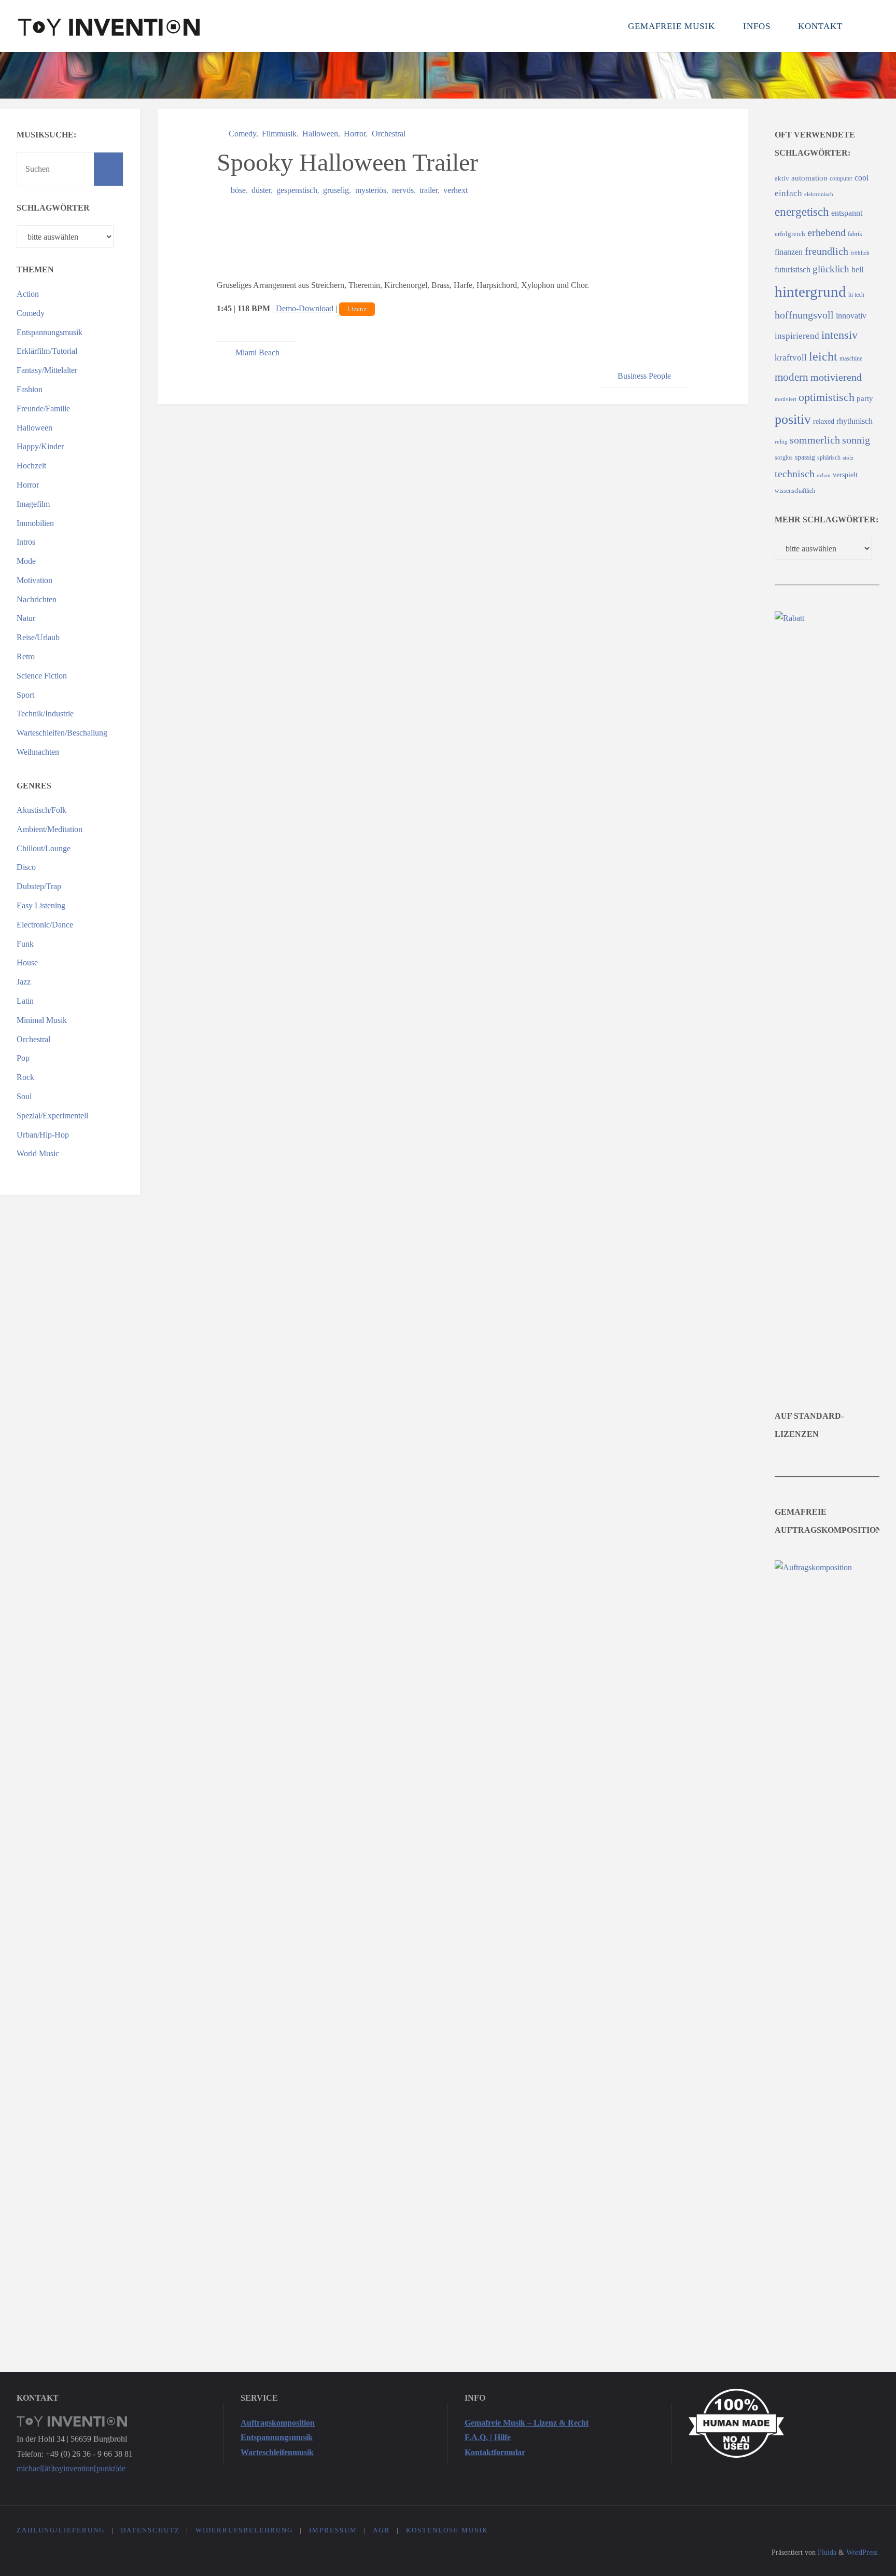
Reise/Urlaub (38, 637)
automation (809, 178)
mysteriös (370, 190)
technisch (795, 474)
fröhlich (860, 253)
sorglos (784, 458)
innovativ (851, 316)
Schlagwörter (53, 208)
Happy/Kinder (40, 446)
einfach (788, 193)
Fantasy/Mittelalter (47, 370)
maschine (851, 359)
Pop (23, 1058)
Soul (24, 1096)
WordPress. (863, 2552)
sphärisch (829, 458)
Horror (355, 134)
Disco (26, 867)
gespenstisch (297, 190)
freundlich (827, 251)
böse (238, 190)
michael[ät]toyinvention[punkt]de (71, 2468)
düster (261, 190)
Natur (26, 618)
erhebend (827, 232)
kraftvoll (791, 358)
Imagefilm (33, 504)
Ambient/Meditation (50, 829)
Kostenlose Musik (447, 2530)
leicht (823, 356)
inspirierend (797, 336)
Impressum (333, 2530)
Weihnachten (38, 752)
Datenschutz (150, 2530)
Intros (26, 542)
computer (841, 179)
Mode (26, 561)
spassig (805, 457)
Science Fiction (42, 676)
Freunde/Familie (43, 408)
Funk (25, 944)
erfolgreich (790, 234)
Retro (26, 656)
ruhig (781, 442)
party (865, 398)
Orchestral (388, 134)
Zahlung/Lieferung (61, 2530)
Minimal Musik (42, 1020)
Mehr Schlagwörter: (827, 520)
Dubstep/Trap (39, 886)
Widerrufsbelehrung (244, 2530)
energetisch (802, 212)
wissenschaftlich (795, 491)
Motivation (34, 580)
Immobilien (35, 523)
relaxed (824, 421)
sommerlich (815, 440)
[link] (867, 26)
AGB (381, 2530)
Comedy (242, 134)
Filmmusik (279, 134)
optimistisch (827, 397)
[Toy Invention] (109, 26)
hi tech (856, 295)
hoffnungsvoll (804, 315)
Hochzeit (31, 466)
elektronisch (819, 194)
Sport (25, 695)
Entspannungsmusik (50, 332)
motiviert (786, 399)
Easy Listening (41, 905)
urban (824, 475)
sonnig (856, 440)
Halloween (320, 134)
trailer (429, 190)
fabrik (855, 234)
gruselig (336, 190)
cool (862, 178)
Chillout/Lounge (44, 848)
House (27, 962)
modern (792, 377)
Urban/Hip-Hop (43, 1135)
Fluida (826, 2552)
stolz (848, 458)
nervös (403, 190)
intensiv (839, 335)
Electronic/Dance (45, 925)
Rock (25, 1077)
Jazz (24, 982)
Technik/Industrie (45, 714)
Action (28, 294)
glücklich (831, 269)
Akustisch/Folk (41, 810)
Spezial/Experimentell (52, 1116)
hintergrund (810, 292)
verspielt (845, 475)
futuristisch (793, 269)
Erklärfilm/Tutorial (47, 351)
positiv (793, 419)
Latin (25, 1001)
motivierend (836, 377)
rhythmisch (855, 421)
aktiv (782, 178)
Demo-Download (305, 308)
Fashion (30, 389)
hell (857, 269)
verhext (456, 190)
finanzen (789, 252)
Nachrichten (37, 599)
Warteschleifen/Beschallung (62, 733)
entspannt (847, 213)
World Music (38, 1153)
